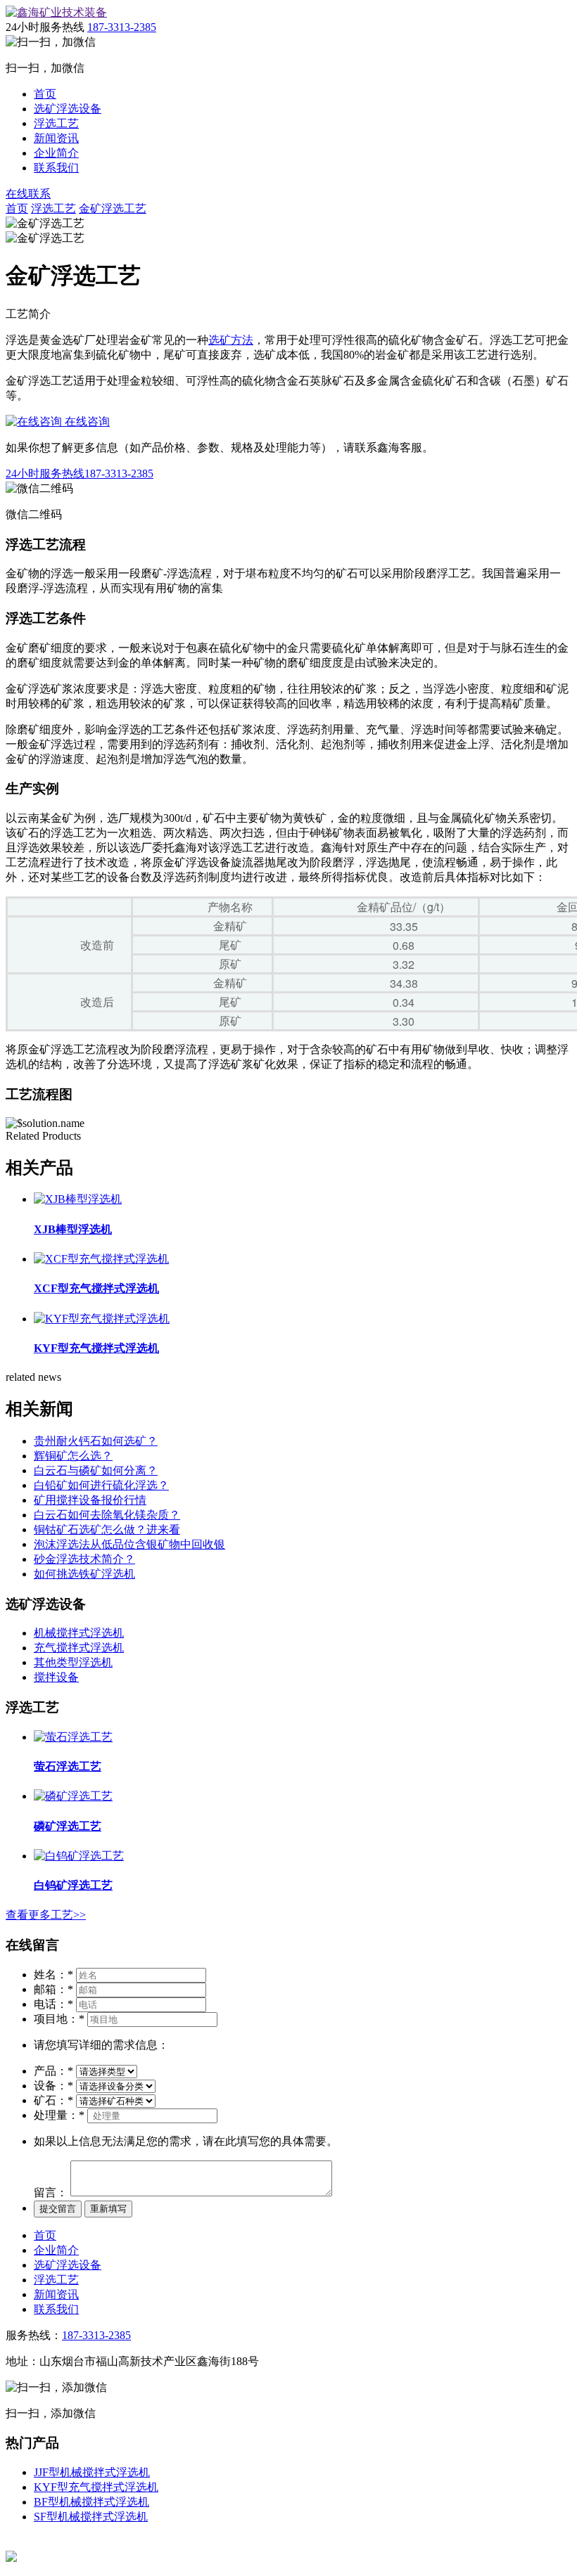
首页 (45, 94)
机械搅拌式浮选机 (79, 1633)
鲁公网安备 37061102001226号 (91, 2557)
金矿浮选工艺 (113, 208)
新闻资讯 (56, 138)
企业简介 (56, 153)
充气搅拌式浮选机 (79, 1648)
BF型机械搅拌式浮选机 (91, 2502)
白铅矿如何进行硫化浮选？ (101, 1485)
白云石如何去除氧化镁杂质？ (107, 1515)
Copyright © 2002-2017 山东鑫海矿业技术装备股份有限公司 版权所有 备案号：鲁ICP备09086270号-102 (257, 2543)
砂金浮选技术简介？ (84, 1559)
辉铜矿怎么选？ (73, 1456)
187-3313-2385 (122, 27)
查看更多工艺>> (46, 1915)
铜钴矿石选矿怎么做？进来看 (107, 1529)
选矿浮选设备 (68, 109)
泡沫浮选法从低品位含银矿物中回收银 (129, 1544)
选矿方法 (231, 340)
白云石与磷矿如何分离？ (96, 1470)
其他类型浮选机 (73, 1662)
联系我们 (56, 168)
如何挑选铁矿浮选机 (84, 1574)
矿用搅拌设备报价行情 (90, 1500)
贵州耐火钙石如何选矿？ (96, 1441)
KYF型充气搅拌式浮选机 (96, 2487)
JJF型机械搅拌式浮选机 (92, 2472)
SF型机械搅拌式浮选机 (91, 2517)
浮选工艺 (56, 123)
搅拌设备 (56, 1677)
